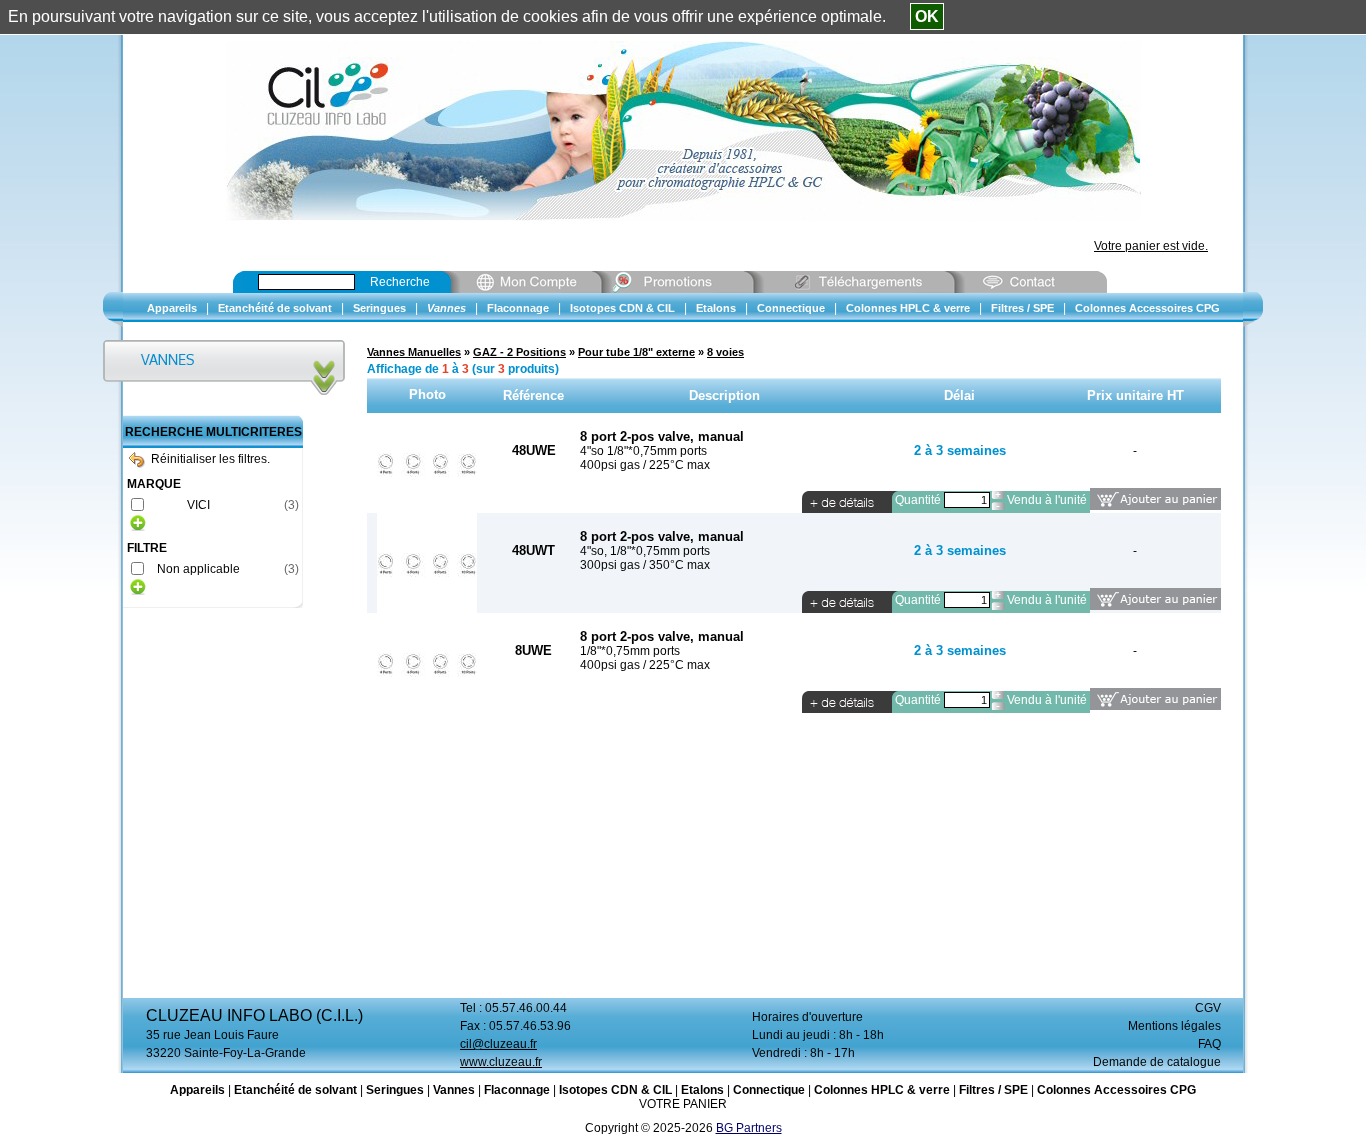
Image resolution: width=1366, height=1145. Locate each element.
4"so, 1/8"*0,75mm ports (645, 551)
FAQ (1209, 1044)
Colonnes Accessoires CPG (1116, 1090)
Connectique (769, 1090)
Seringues (395, 1090)
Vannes (454, 1090)
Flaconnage (517, 1090)
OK (927, 16)
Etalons (702, 1090)
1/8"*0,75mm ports (630, 651)
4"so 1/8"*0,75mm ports (643, 451)
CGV (1208, 1008)
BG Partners (749, 1128)
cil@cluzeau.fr (498, 1044)
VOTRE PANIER (683, 1104)
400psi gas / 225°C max (645, 465)
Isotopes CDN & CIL (615, 1090)
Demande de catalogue (1157, 1062)
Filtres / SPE (993, 1090)
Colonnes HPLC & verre (882, 1090)
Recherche (400, 282)
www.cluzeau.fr (501, 1062)
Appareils (197, 1090)
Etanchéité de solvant (295, 1090)
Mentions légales (1174, 1026)
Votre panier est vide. (1151, 246)
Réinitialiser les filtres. (210, 459)
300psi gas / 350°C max (645, 565)
